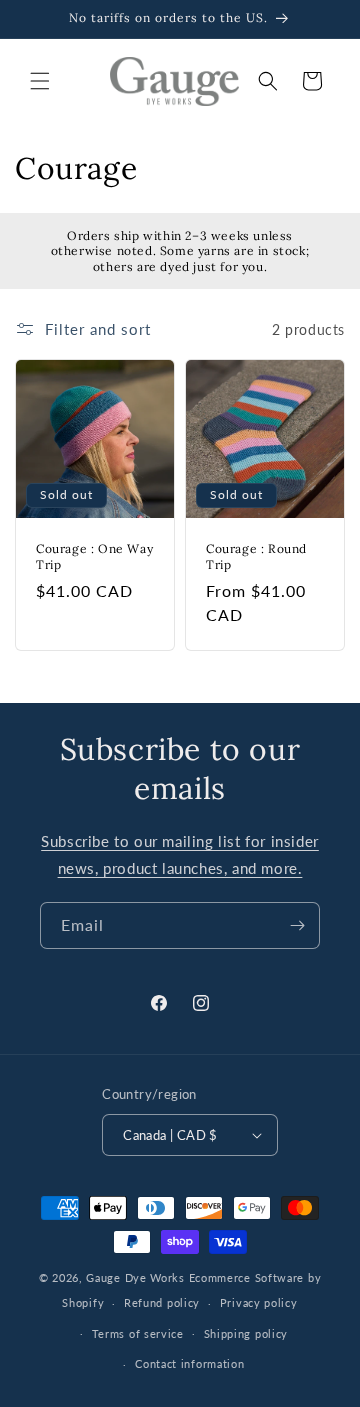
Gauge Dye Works (135, 1277)
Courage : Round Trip (256, 556)
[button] (40, 81)
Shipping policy (246, 1333)
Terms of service (138, 1333)
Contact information (189, 1363)
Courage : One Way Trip (94, 556)
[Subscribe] (297, 925)
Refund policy (162, 1302)
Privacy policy (259, 1302)
